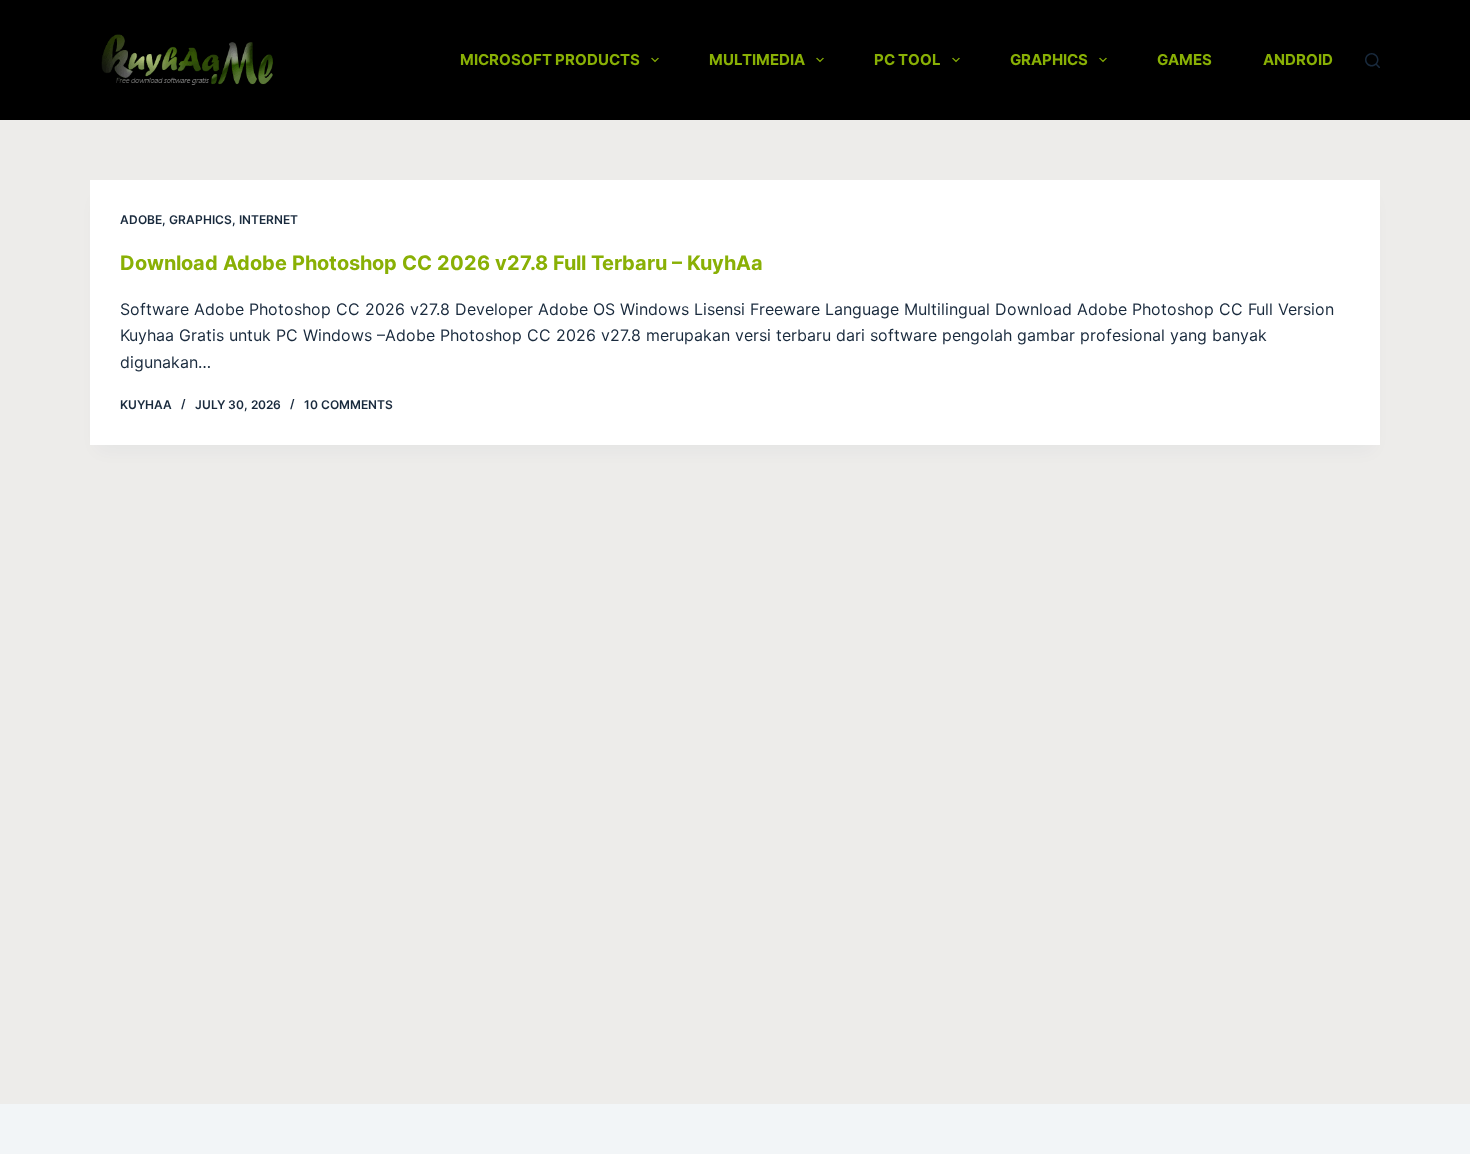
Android (1298, 59)
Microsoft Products (550, 59)
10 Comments (348, 404)
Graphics (1049, 59)
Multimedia (757, 59)
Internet (268, 219)
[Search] (1372, 60)
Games (1184, 59)
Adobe (141, 219)
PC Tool (907, 59)
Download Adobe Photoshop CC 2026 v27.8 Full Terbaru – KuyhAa (441, 263)
